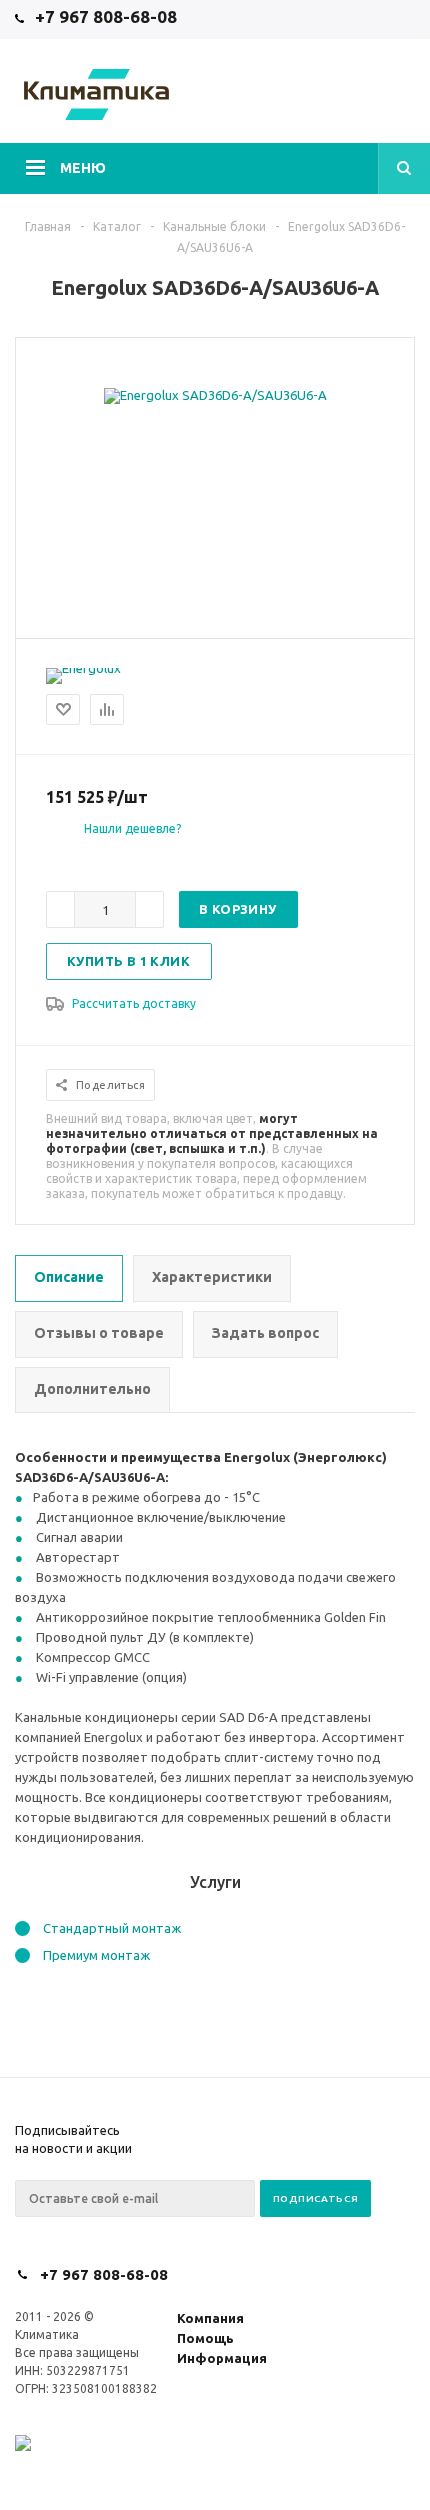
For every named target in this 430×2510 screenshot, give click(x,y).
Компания (210, 2318)
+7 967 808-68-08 (106, 16)
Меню (83, 168)
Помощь (205, 2338)
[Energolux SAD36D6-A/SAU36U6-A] (215, 395)
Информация (222, 2358)
